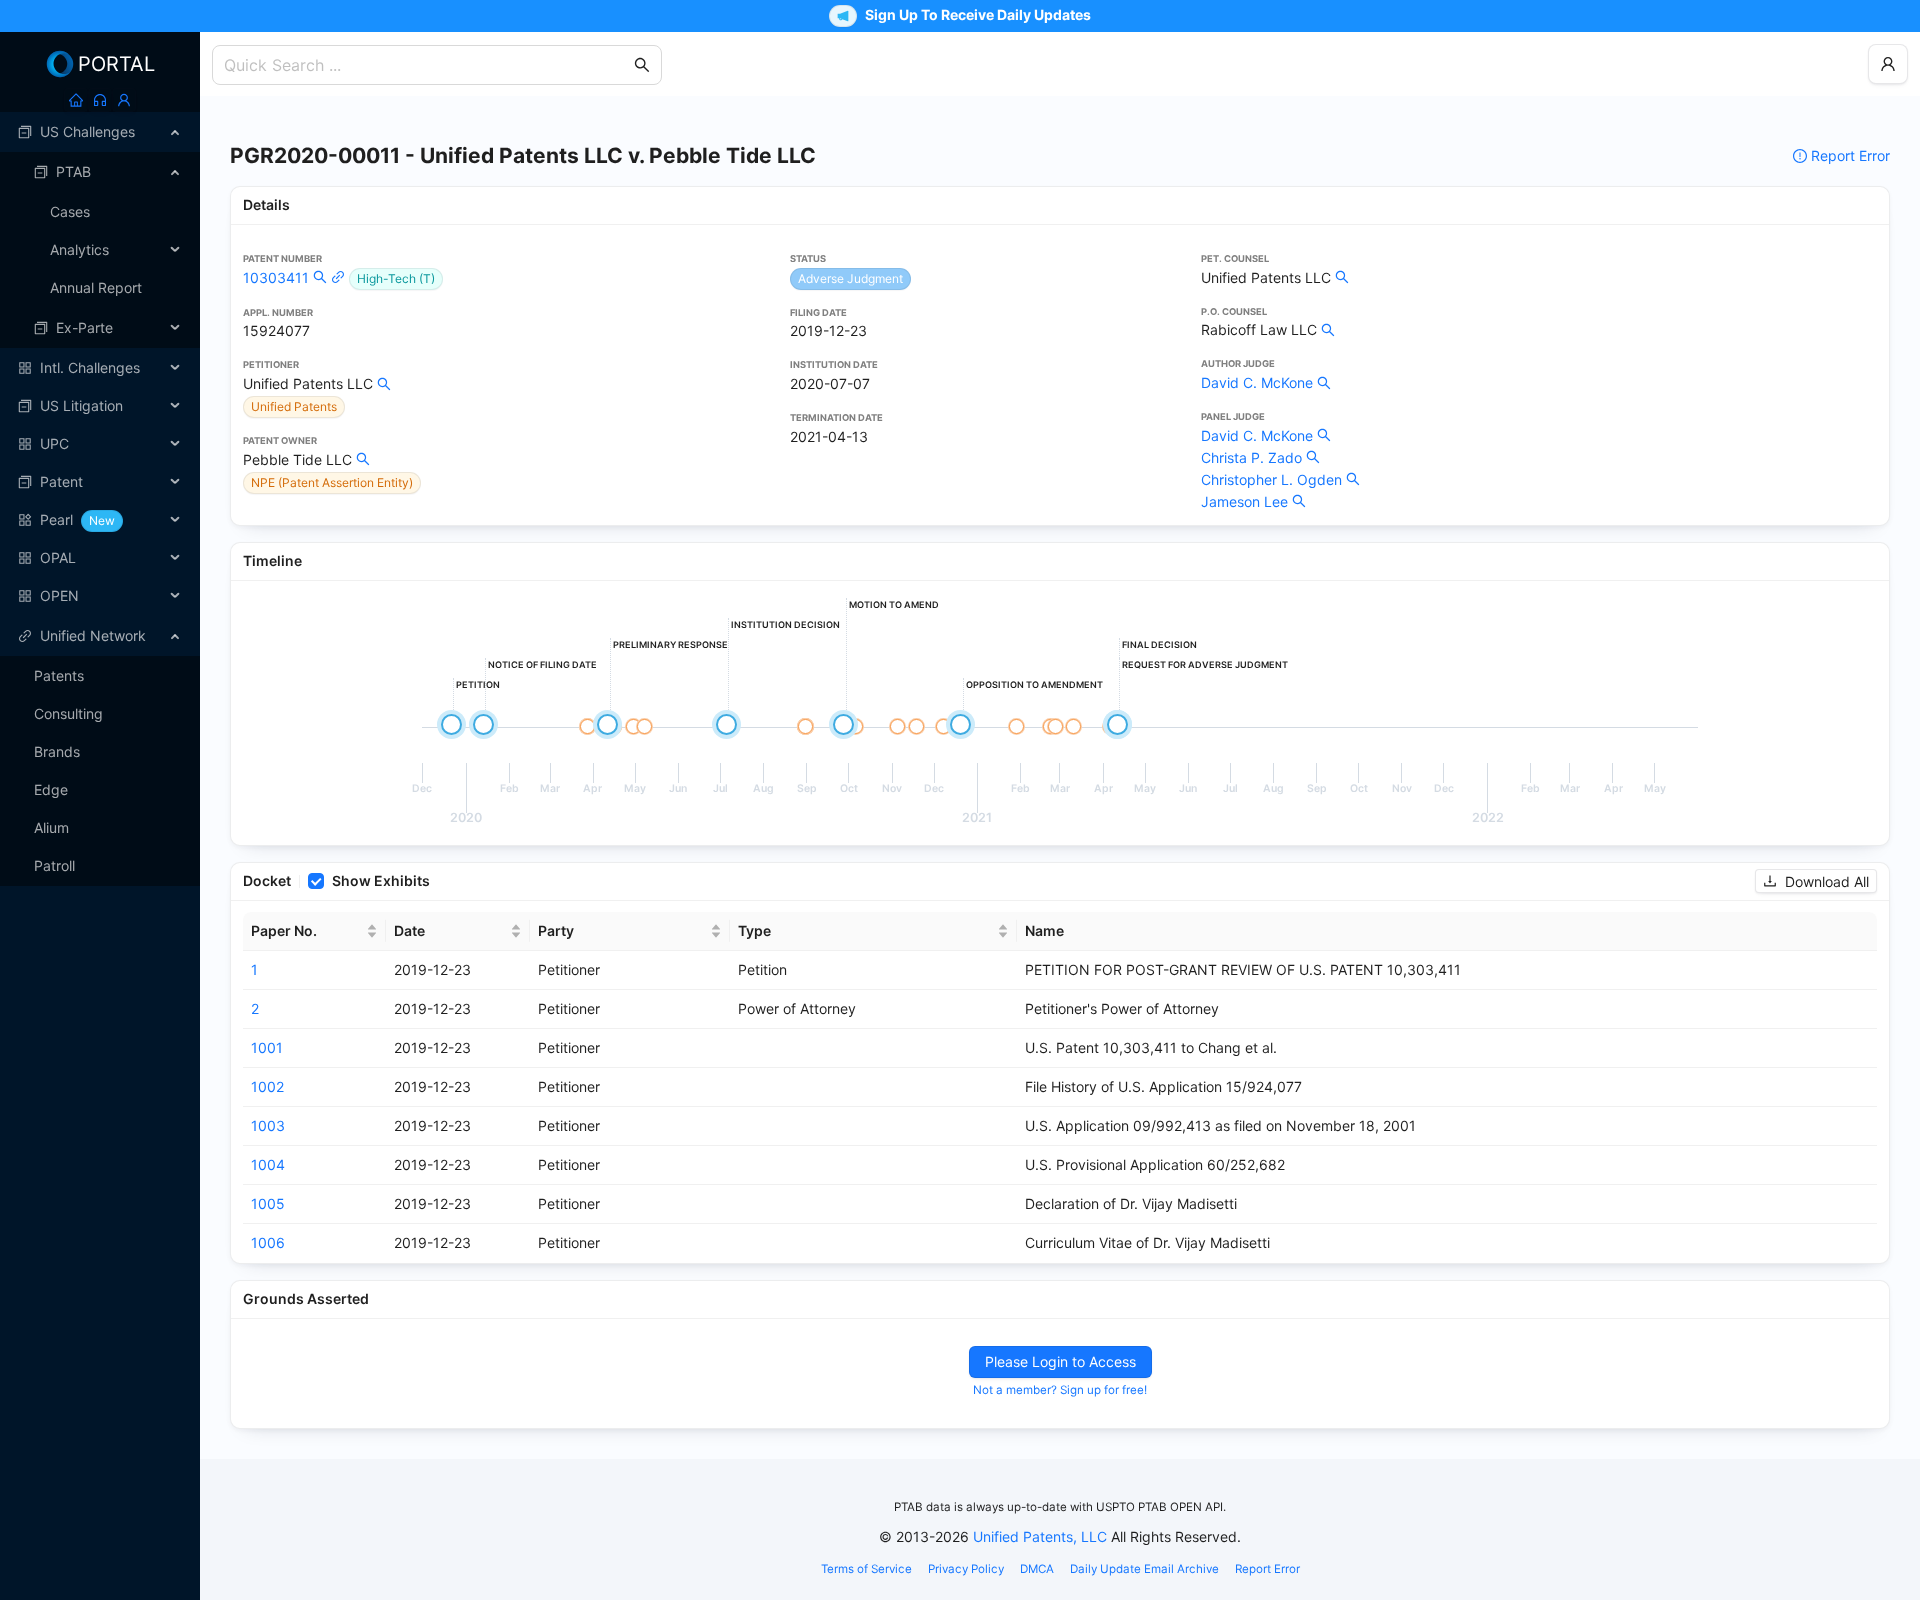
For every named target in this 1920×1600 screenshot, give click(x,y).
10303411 (276, 277)
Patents (59, 675)
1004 (268, 1164)
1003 (268, 1125)
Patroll (54, 865)
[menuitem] (100, 132)
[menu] (100, 364)
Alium (51, 827)
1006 (268, 1242)
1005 (268, 1203)
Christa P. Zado (1251, 457)
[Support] (100, 100)
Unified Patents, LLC (1040, 1536)
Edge (51, 789)
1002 (267, 1086)
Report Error (1850, 155)
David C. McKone (1257, 382)
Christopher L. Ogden (1271, 479)
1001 (267, 1047)
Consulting (68, 713)
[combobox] (427, 65)
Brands (57, 751)
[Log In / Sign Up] (124, 100)
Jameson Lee (1244, 501)
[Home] (76, 100)
